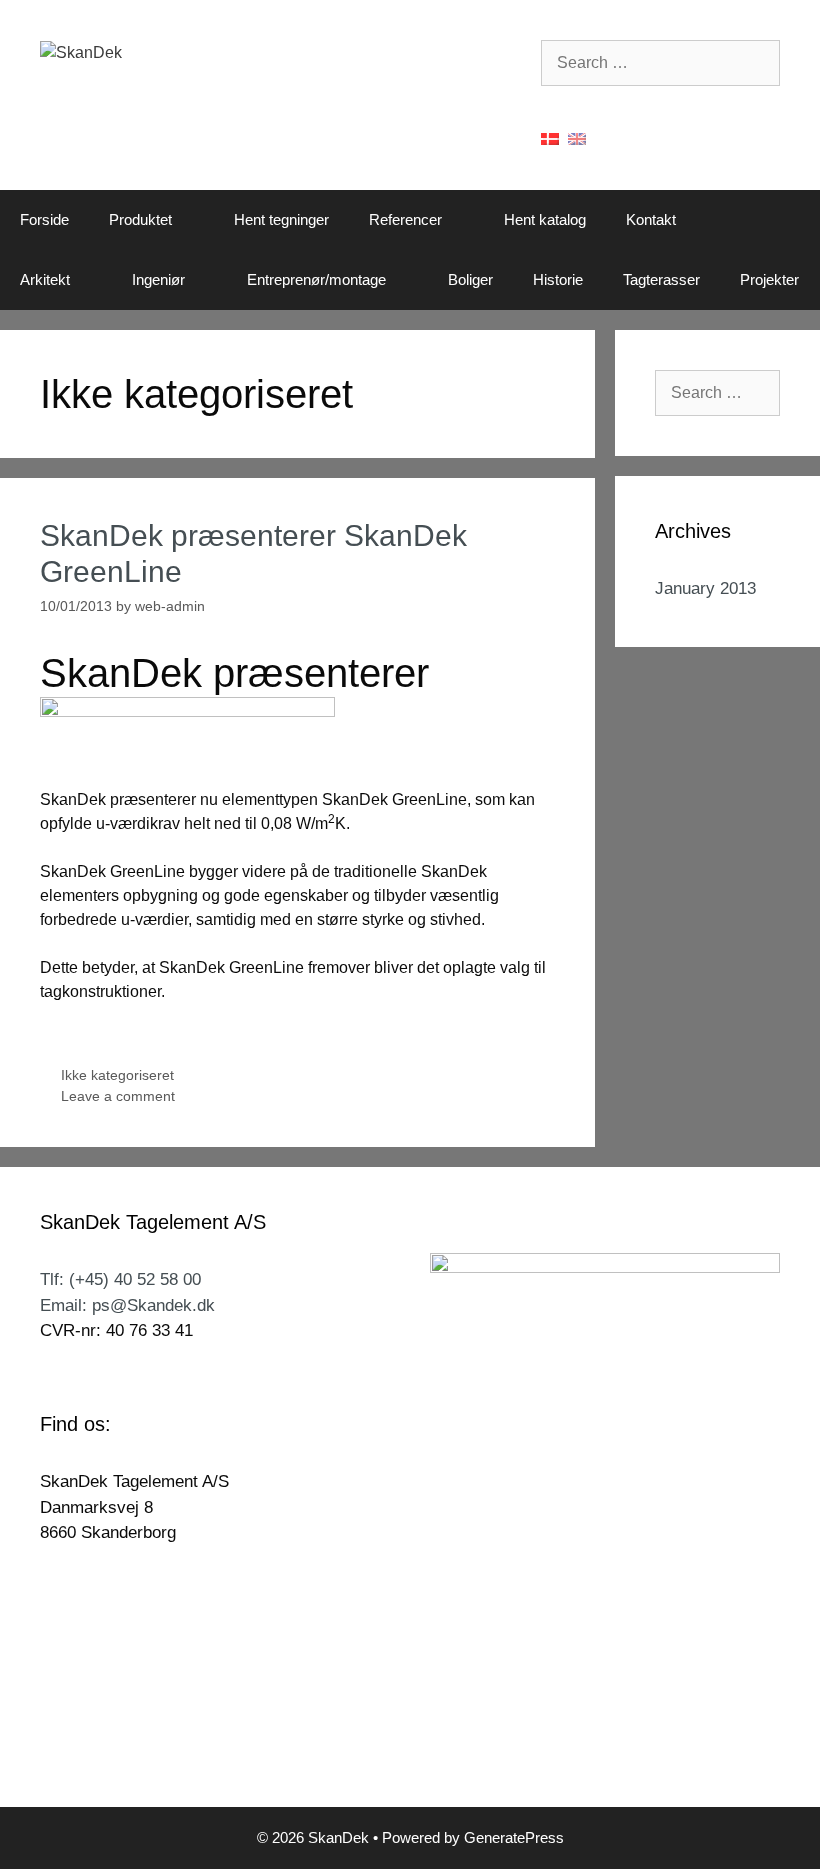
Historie (558, 279)
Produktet (140, 219)
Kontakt (651, 219)
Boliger (470, 279)
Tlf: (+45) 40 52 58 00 (120, 1279)
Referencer (405, 219)
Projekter (769, 279)
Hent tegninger (281, 219)
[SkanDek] (81, 51)
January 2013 (705, 588)
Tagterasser (661, 279)
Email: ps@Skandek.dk (127, 1305)
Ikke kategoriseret (117, 1075)
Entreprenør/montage (316, 279)
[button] (193, 220)
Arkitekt (45, 279)
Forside (44, 219)
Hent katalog (545, 219)
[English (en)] (577, 137)
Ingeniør (158, 279)
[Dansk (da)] (550, 137)
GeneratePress (514, 1837)
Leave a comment (118, 1096)
